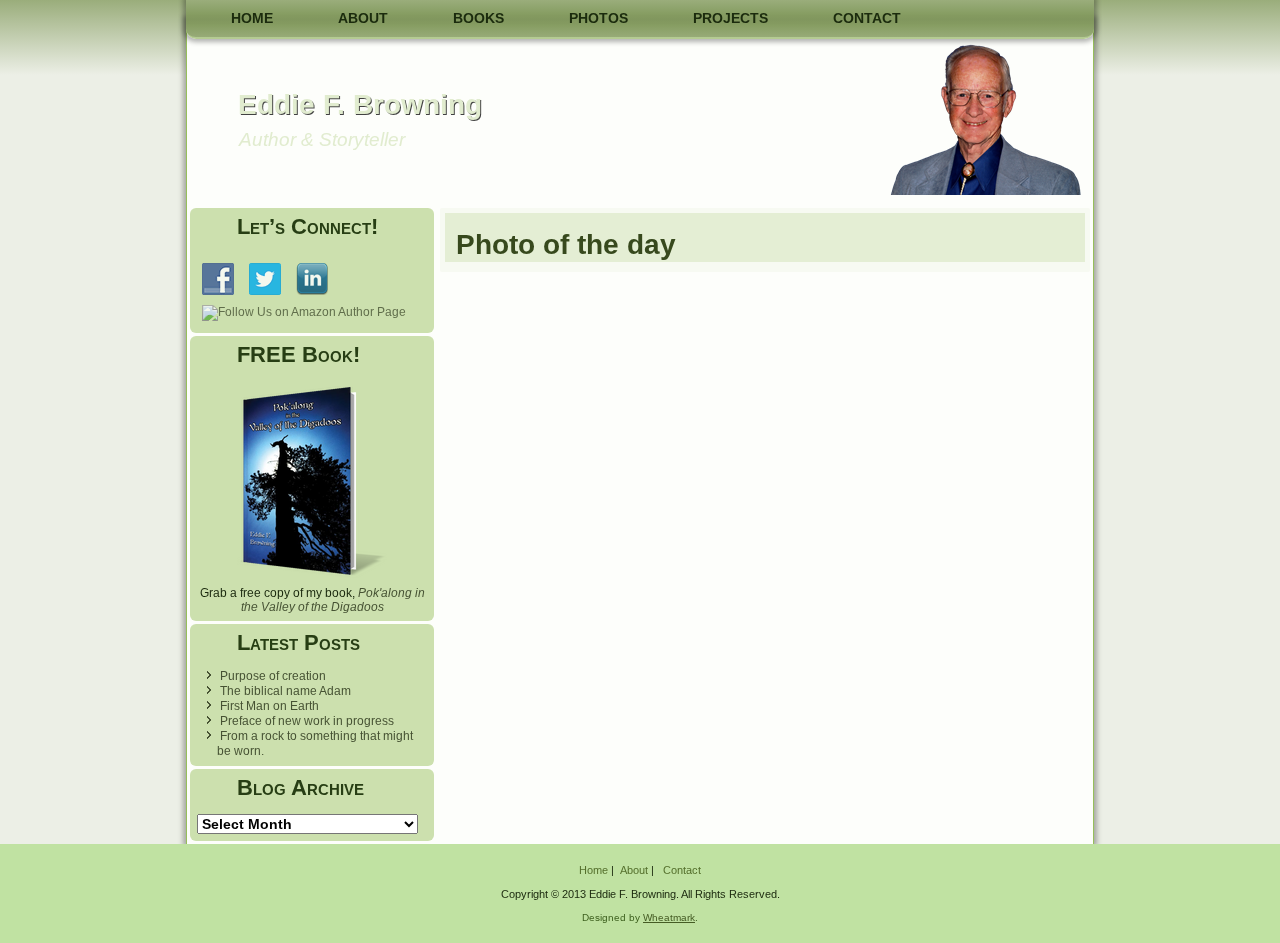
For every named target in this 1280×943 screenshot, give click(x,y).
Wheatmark (669, 917)
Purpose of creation (273, 676)
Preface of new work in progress (307, 721)
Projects (730, 18)
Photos (598, 18)
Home (252, 18)
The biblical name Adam (285, 691)
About (363, 18)
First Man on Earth (269, 706)
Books (478, 18)
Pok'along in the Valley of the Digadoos (333, 600)
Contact (867, 18)
